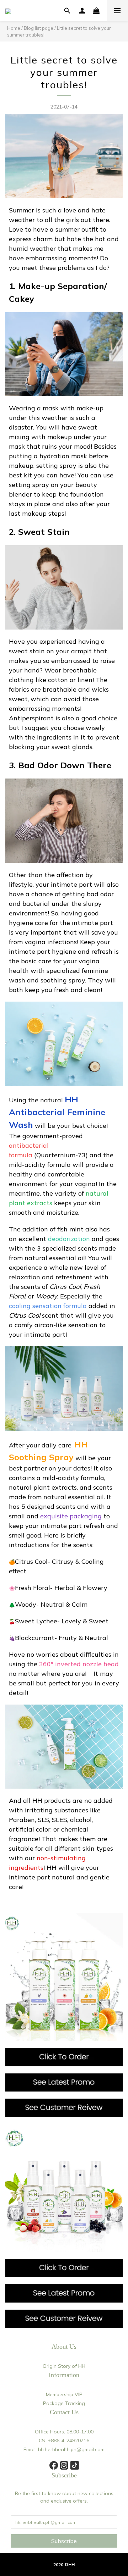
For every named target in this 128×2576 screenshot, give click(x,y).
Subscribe (64, 2541)
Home (14, 28)
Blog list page (39, 28)
